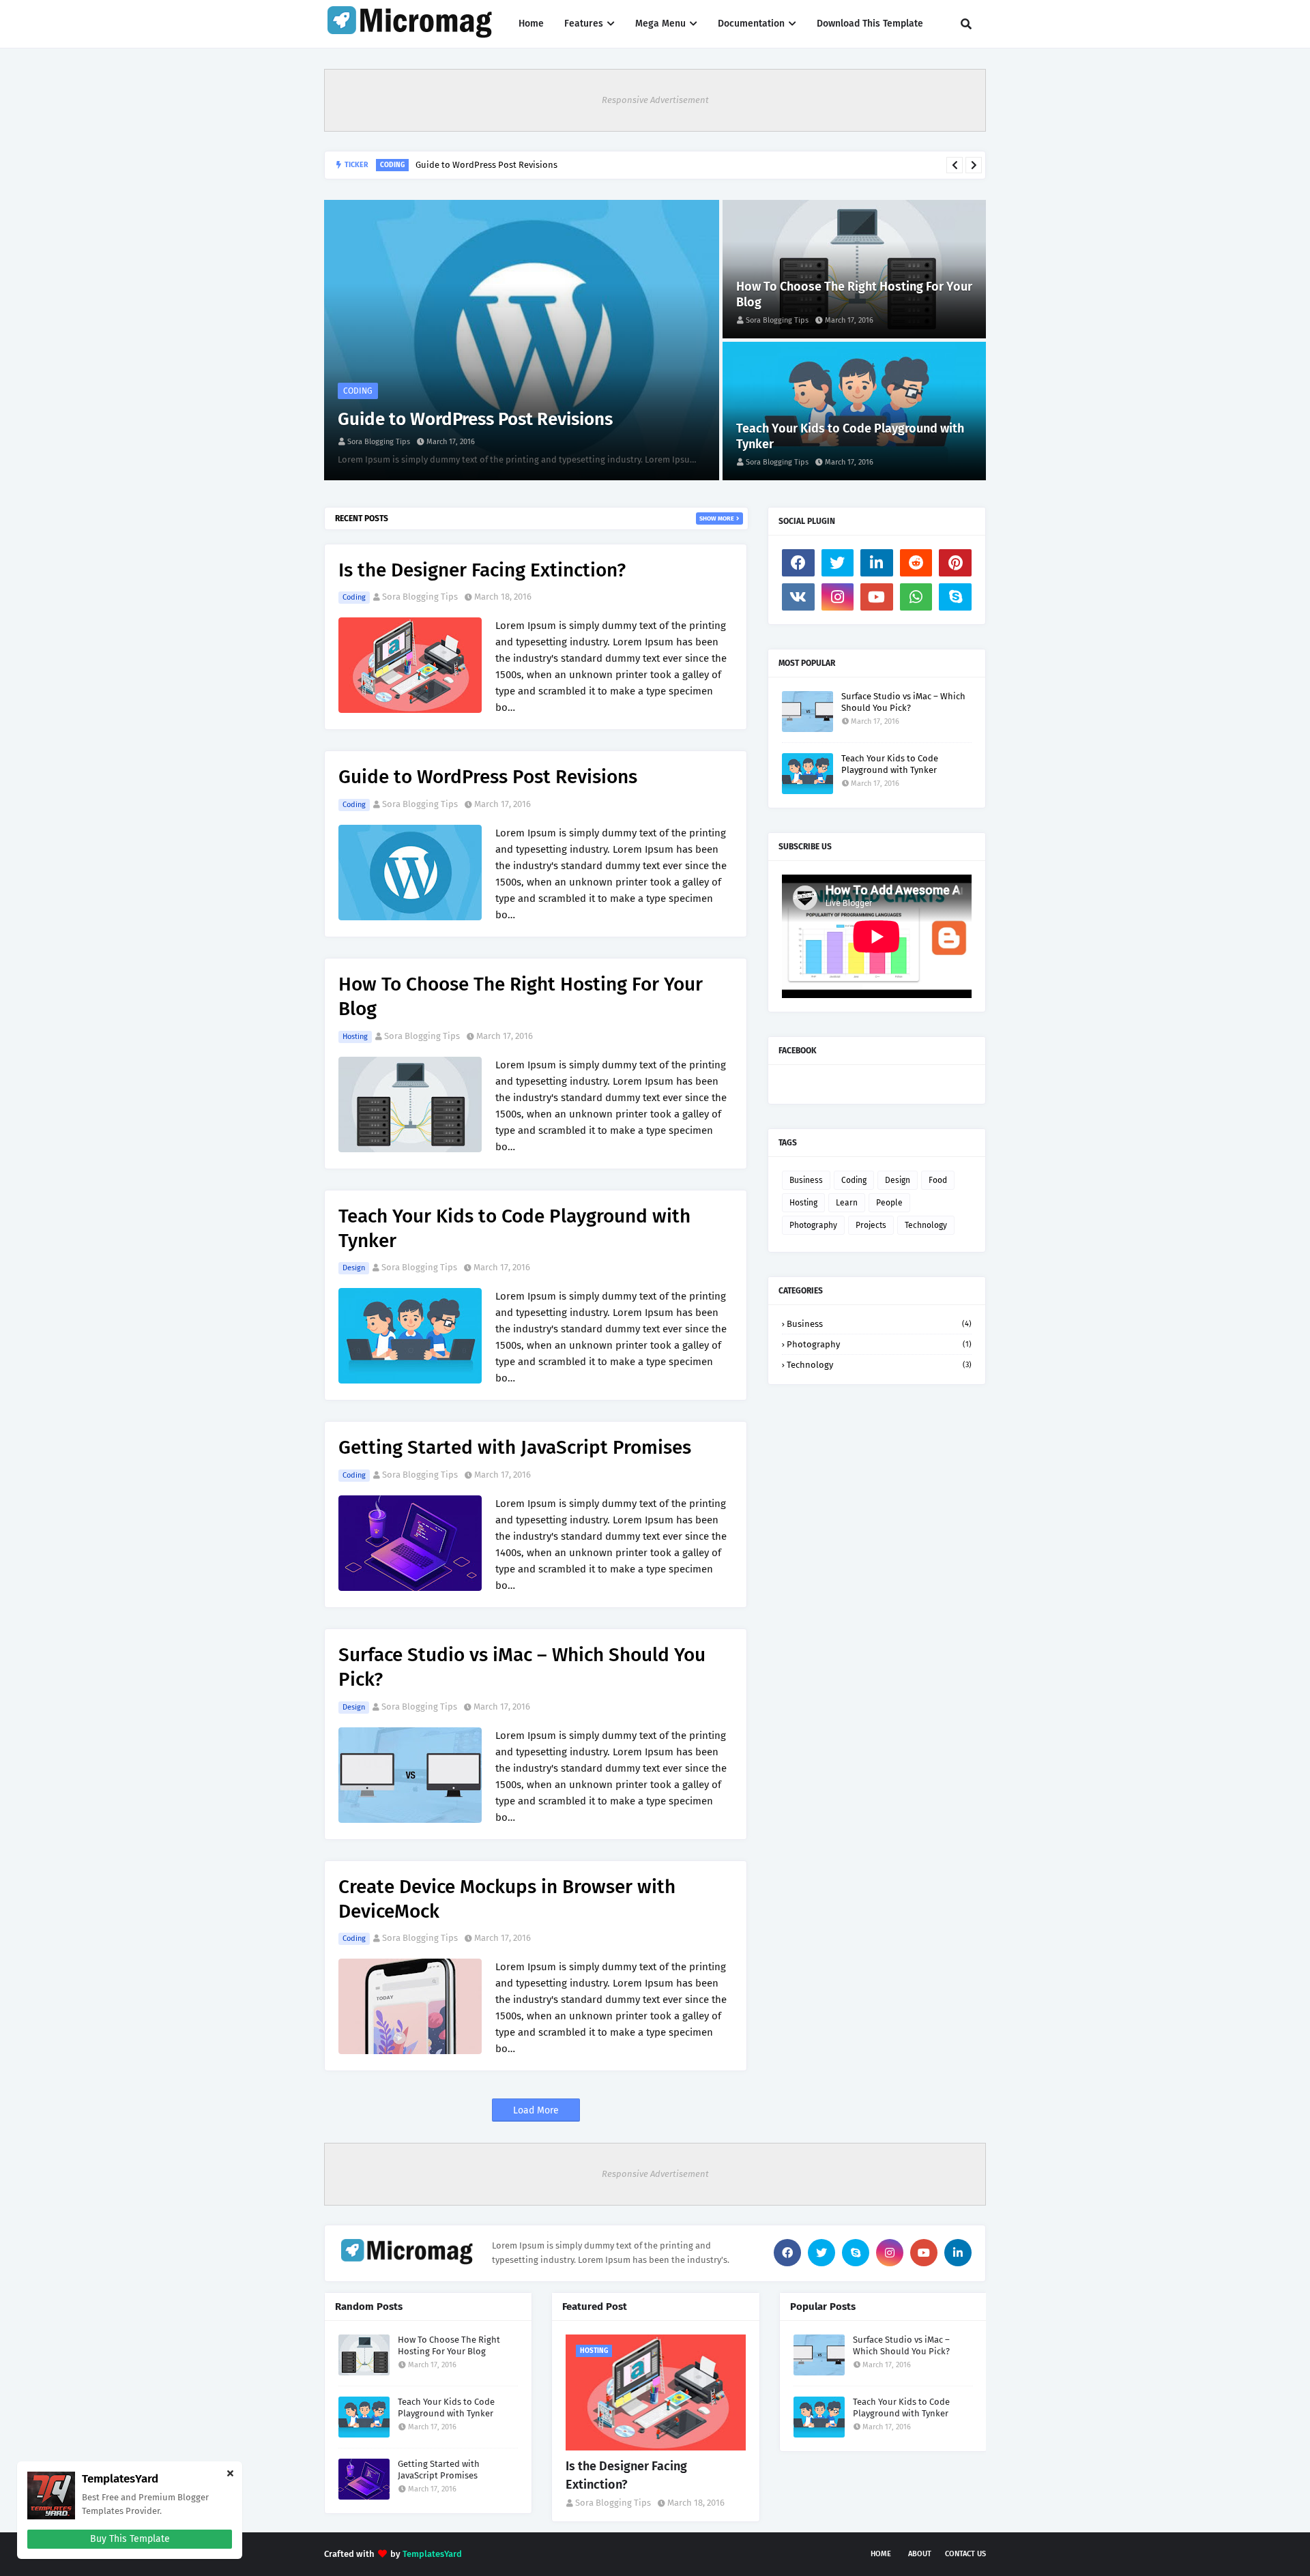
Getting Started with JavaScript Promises (515, 1447)
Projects (871, 1225)
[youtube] (877, 597)
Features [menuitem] (584, 24)
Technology (926, 1225)
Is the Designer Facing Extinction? (482, 570)
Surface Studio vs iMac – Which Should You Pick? (522, 1667)
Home (881, 2554)
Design (354, 1268)
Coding (354, 597)
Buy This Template (130, 2539)
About (920, 2554)
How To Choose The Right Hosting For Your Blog (515, 167)
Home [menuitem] (531, 24)
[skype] (955, 597)
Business (806, 1180)
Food (938, 1180)
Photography (813, 1225)
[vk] (798, 597)
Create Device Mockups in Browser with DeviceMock (507, 1899)
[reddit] (916, 563)
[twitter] (838, 563)
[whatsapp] (916, 597)
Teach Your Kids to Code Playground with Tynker (850, 436)
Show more (717, 518)
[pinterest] (955, 563)
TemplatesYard (432, 2554)
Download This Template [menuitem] (870, 24)
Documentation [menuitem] (751, 24)
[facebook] (798, 563)
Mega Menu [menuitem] (660, 24)
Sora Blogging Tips (420, 597)
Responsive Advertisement (655, 100)
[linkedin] (877, 563)
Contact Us (965, 2554)
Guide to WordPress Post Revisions (475, 419)
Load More (536, 2110)
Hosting (355, 1037)
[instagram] (838, 597)
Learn (847, 1203)
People (889, 1203)
